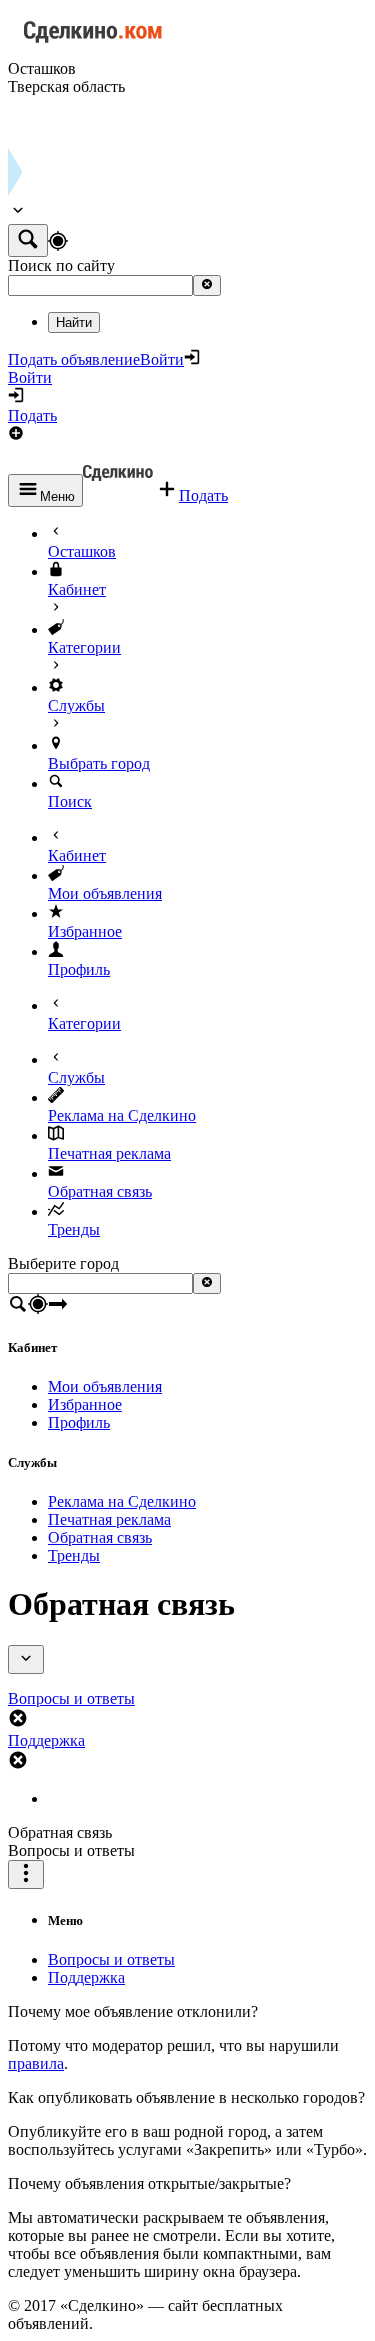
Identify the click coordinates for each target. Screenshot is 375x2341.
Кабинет (77, 589)
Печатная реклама (109, 1153)
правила (36, 2063)
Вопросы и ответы (111, 1959)
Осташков (82, 551)
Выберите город (63, 1263)
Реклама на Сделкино (122, 1115)
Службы (76, 705)
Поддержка (86, 1977)
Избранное (85, 931)
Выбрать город (99, 763)
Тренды (74, 1229)
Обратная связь (100, 1191)
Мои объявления (105, 893)
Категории (84, 647)
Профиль (79, 969)
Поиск (70, 801)
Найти (74, 322)
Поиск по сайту (61, 265)
